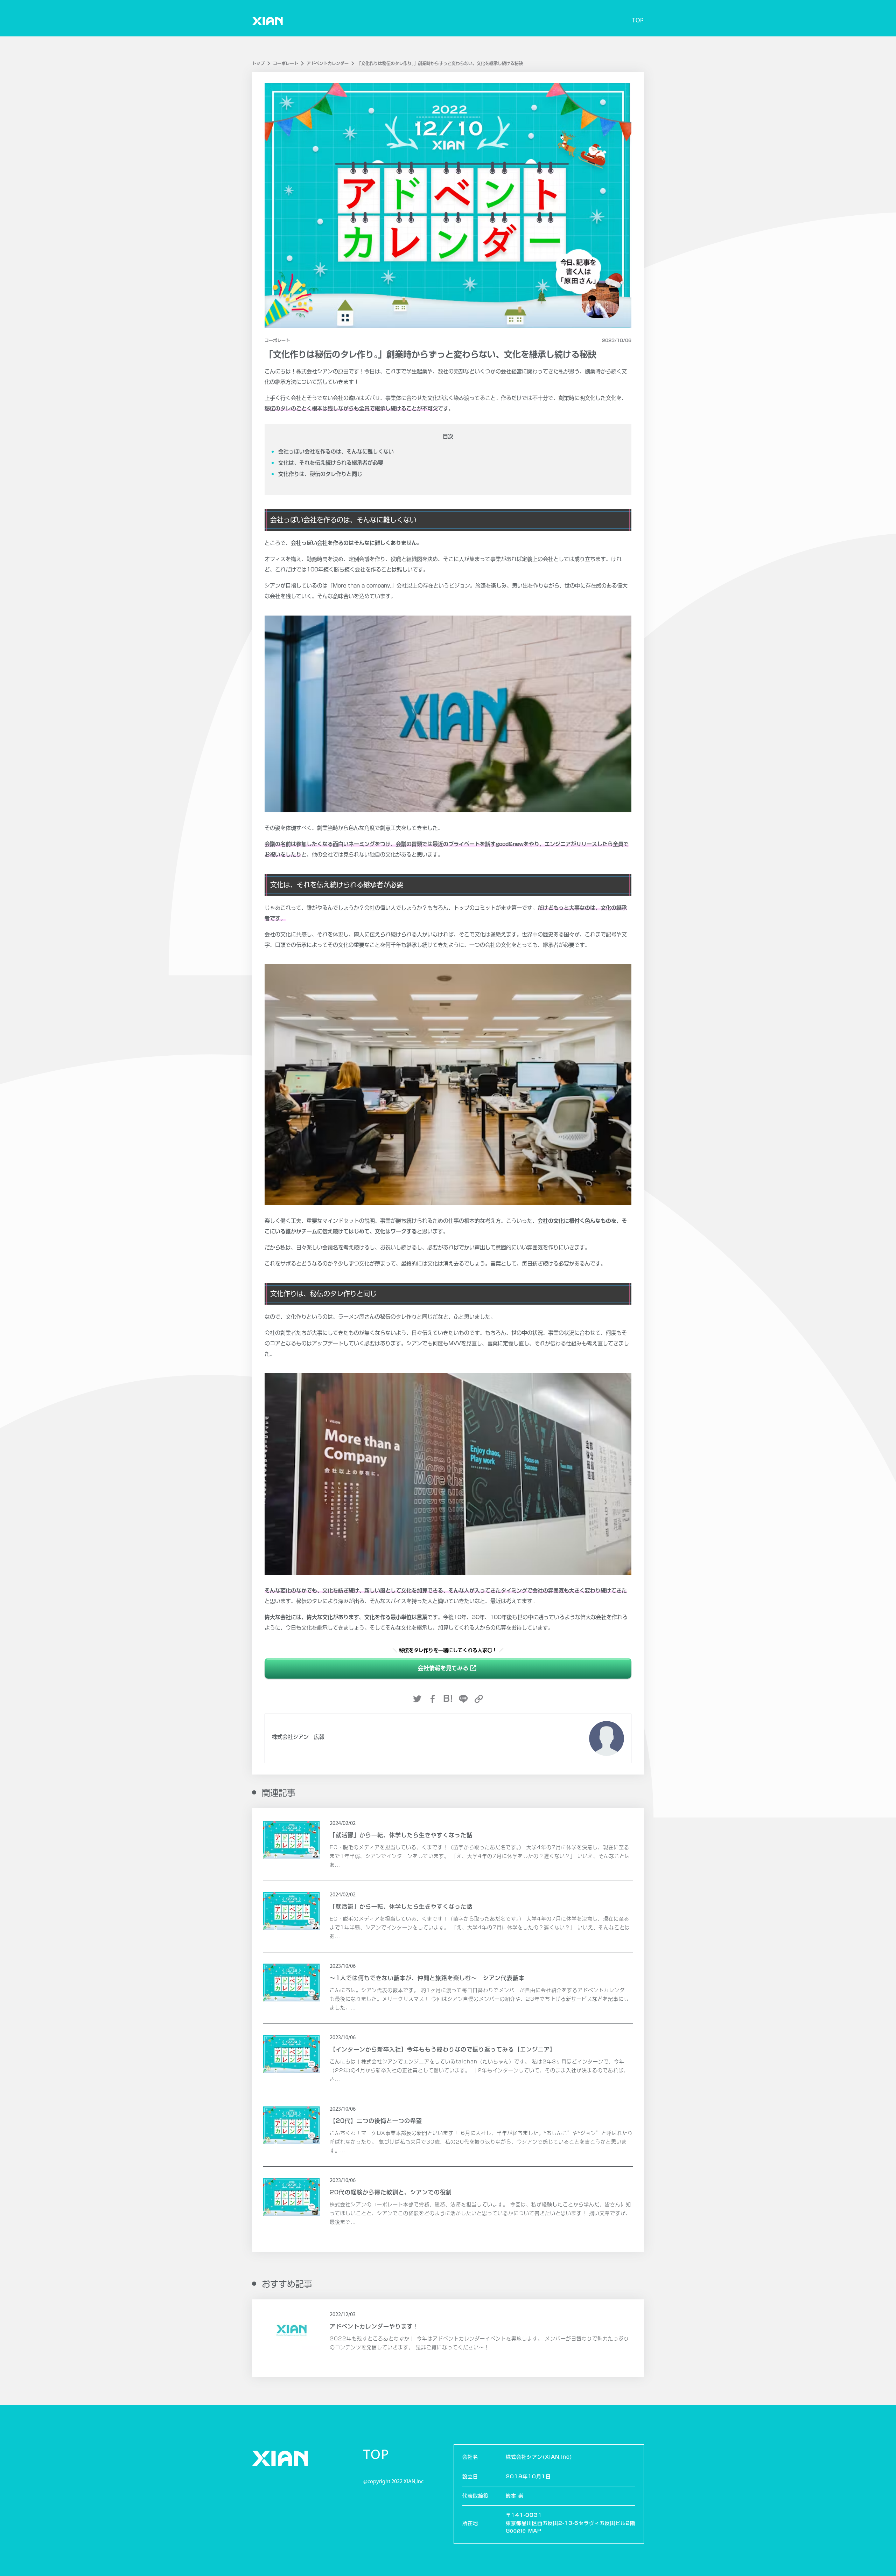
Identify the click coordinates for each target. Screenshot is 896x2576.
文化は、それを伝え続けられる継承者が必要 (331, 463)
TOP (638, 21)
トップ (258, 63)
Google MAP (524, 2531)
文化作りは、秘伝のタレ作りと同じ (320, 474)
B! (448, 1698)
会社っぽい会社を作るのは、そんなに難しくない (336, 452)
